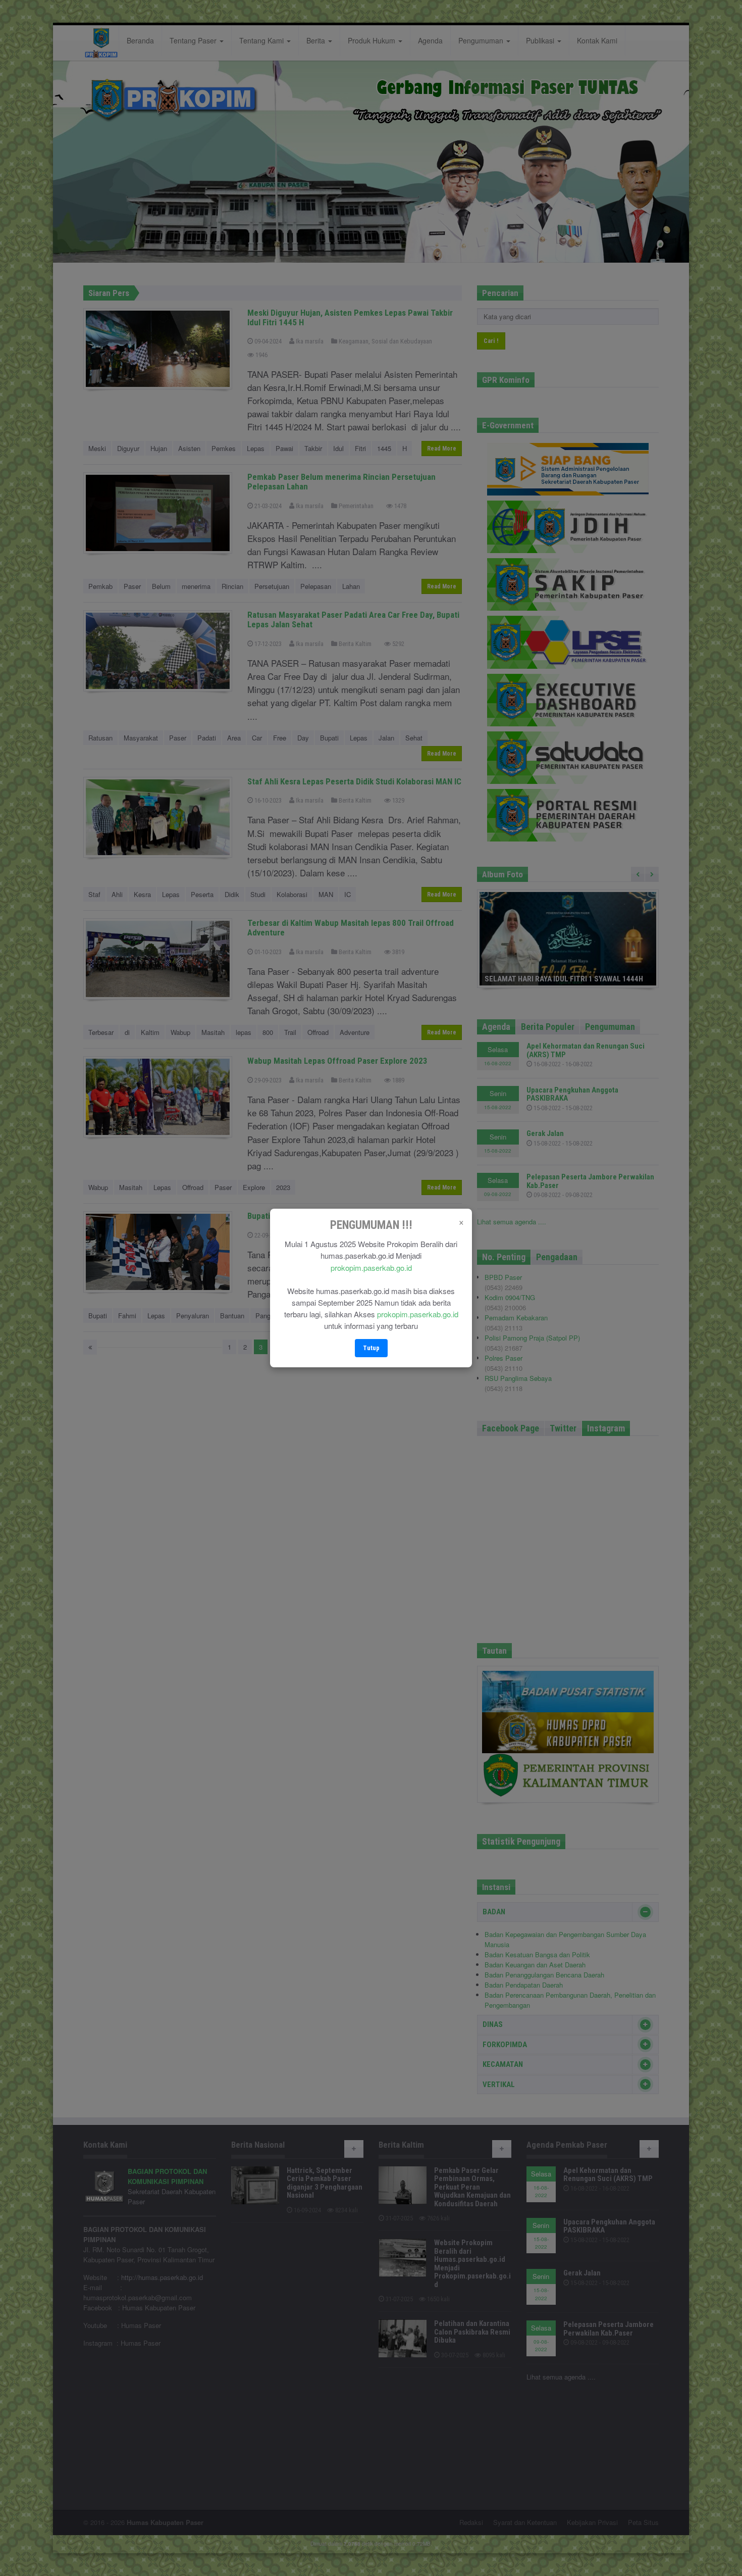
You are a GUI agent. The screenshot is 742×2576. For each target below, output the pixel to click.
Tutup (371, 1348)
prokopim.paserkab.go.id (371, 1268)
